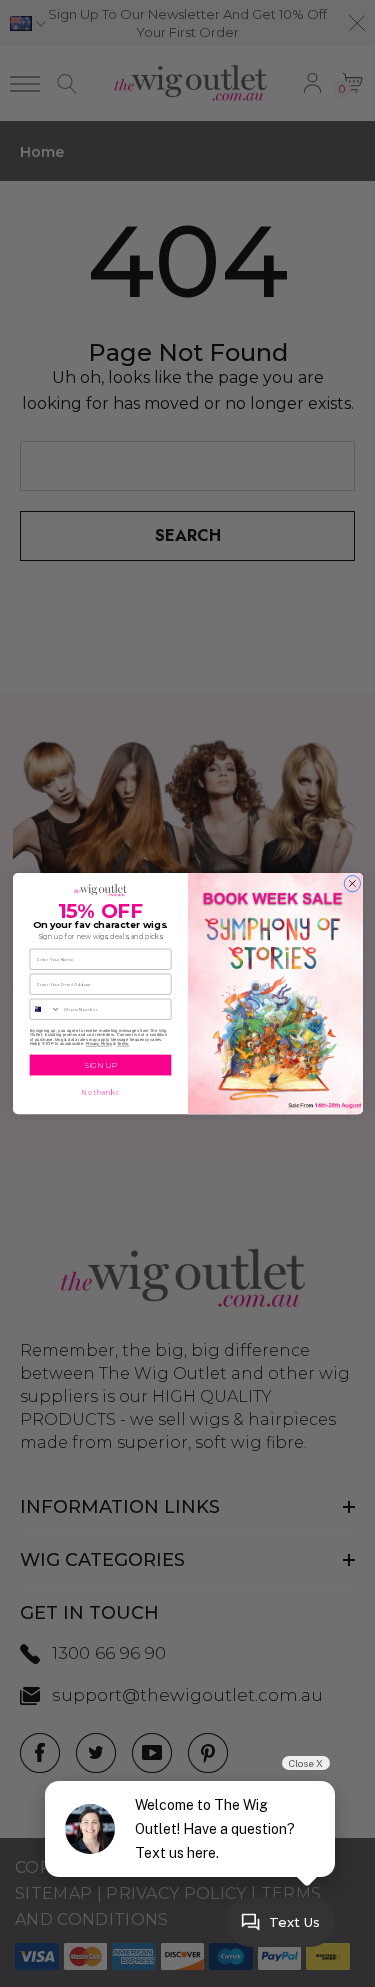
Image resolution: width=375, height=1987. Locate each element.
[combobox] (45, 1009)
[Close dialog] (352, 883)
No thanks (100, 1093)
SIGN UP (100, 1064)
